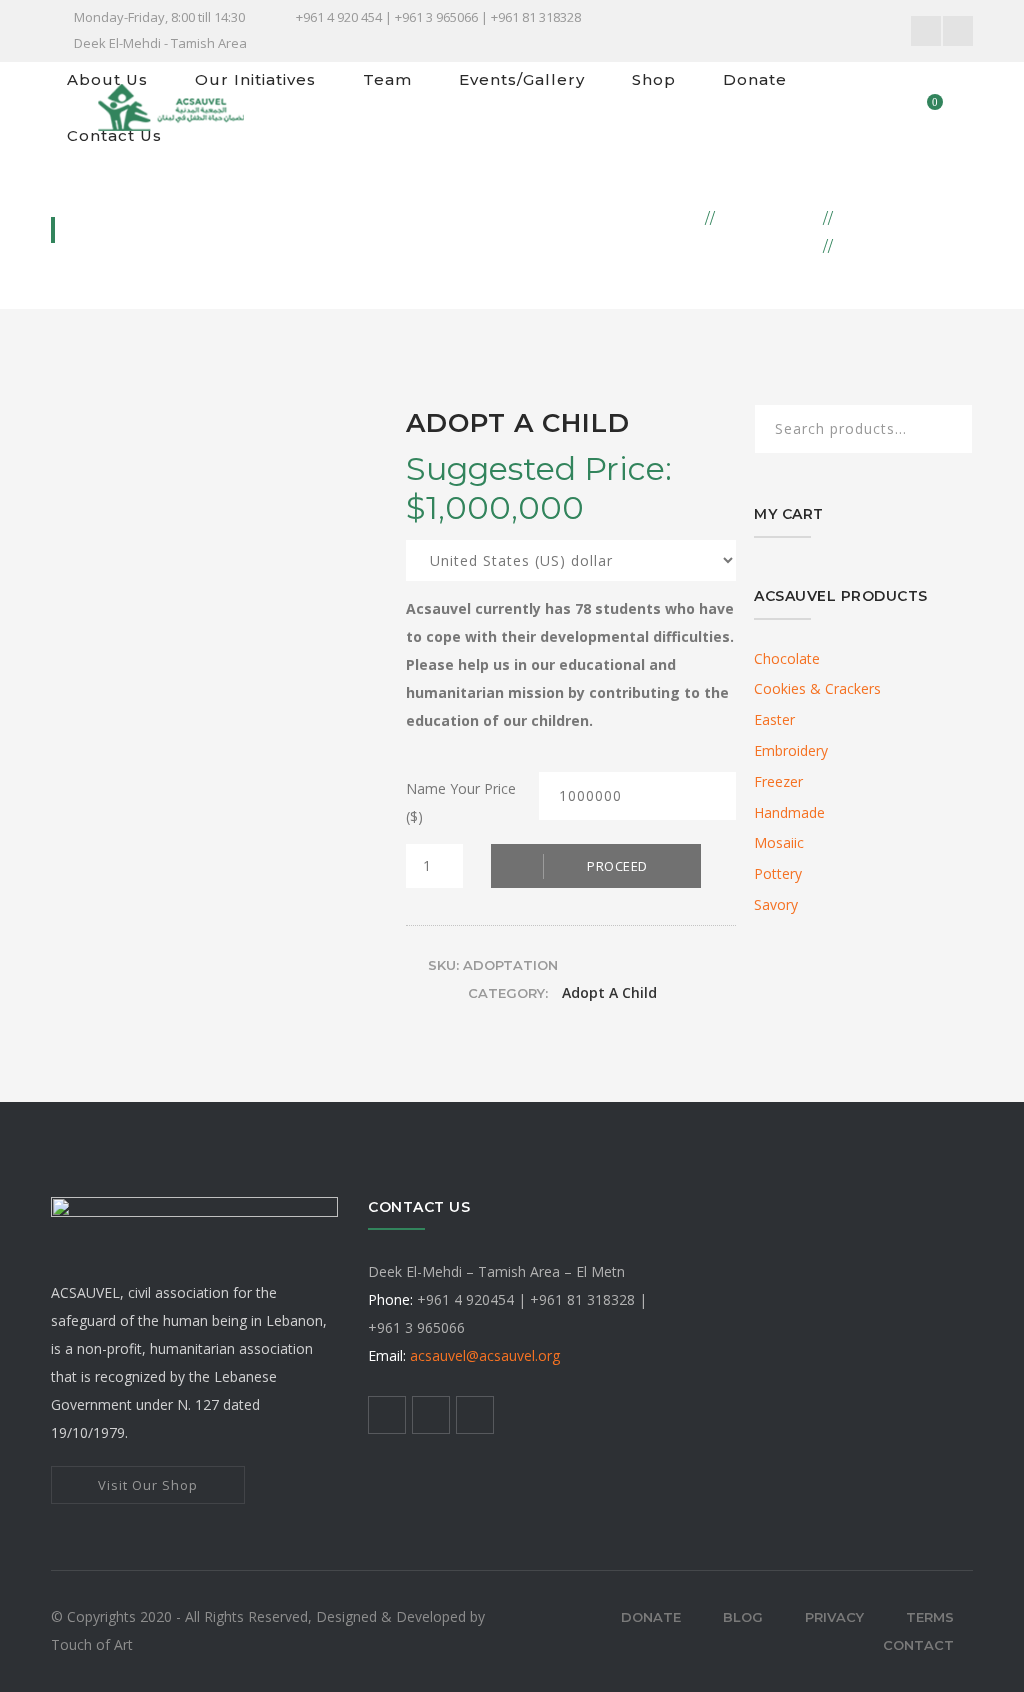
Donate (755, 79)
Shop (654, 79)
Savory (776, 904)
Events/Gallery (522, 79)
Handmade (789, 812)
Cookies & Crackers (817, 688)
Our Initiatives (255, 79)
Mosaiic (779, 842)
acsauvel (485, 1355)
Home (672, 217)
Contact (918, 1645)
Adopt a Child (907, 217)
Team (387, 79)
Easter (774, 719)
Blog (743, 1617)
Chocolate (787, 658)
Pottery (778, 873)
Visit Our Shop (148, 1485)
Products (770, 217)
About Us (107, 79)
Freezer (778, 781)
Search (945, 431)
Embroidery (791, 750)
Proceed (617, 866)
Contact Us (114, 135)
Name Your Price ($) (461, 802)
